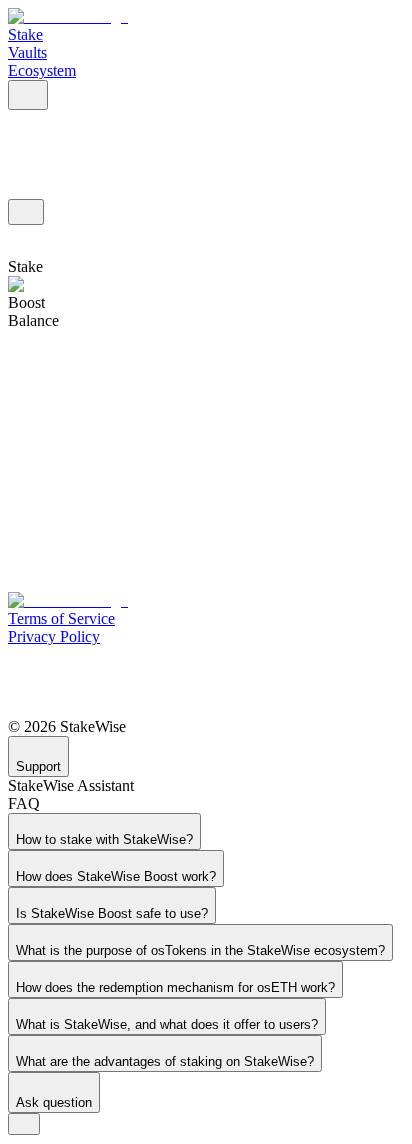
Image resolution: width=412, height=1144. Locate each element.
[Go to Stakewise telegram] (206, 682)
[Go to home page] (68, 16)
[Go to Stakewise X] (206, 706)
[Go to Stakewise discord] (206, 658)
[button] (28, 95)
